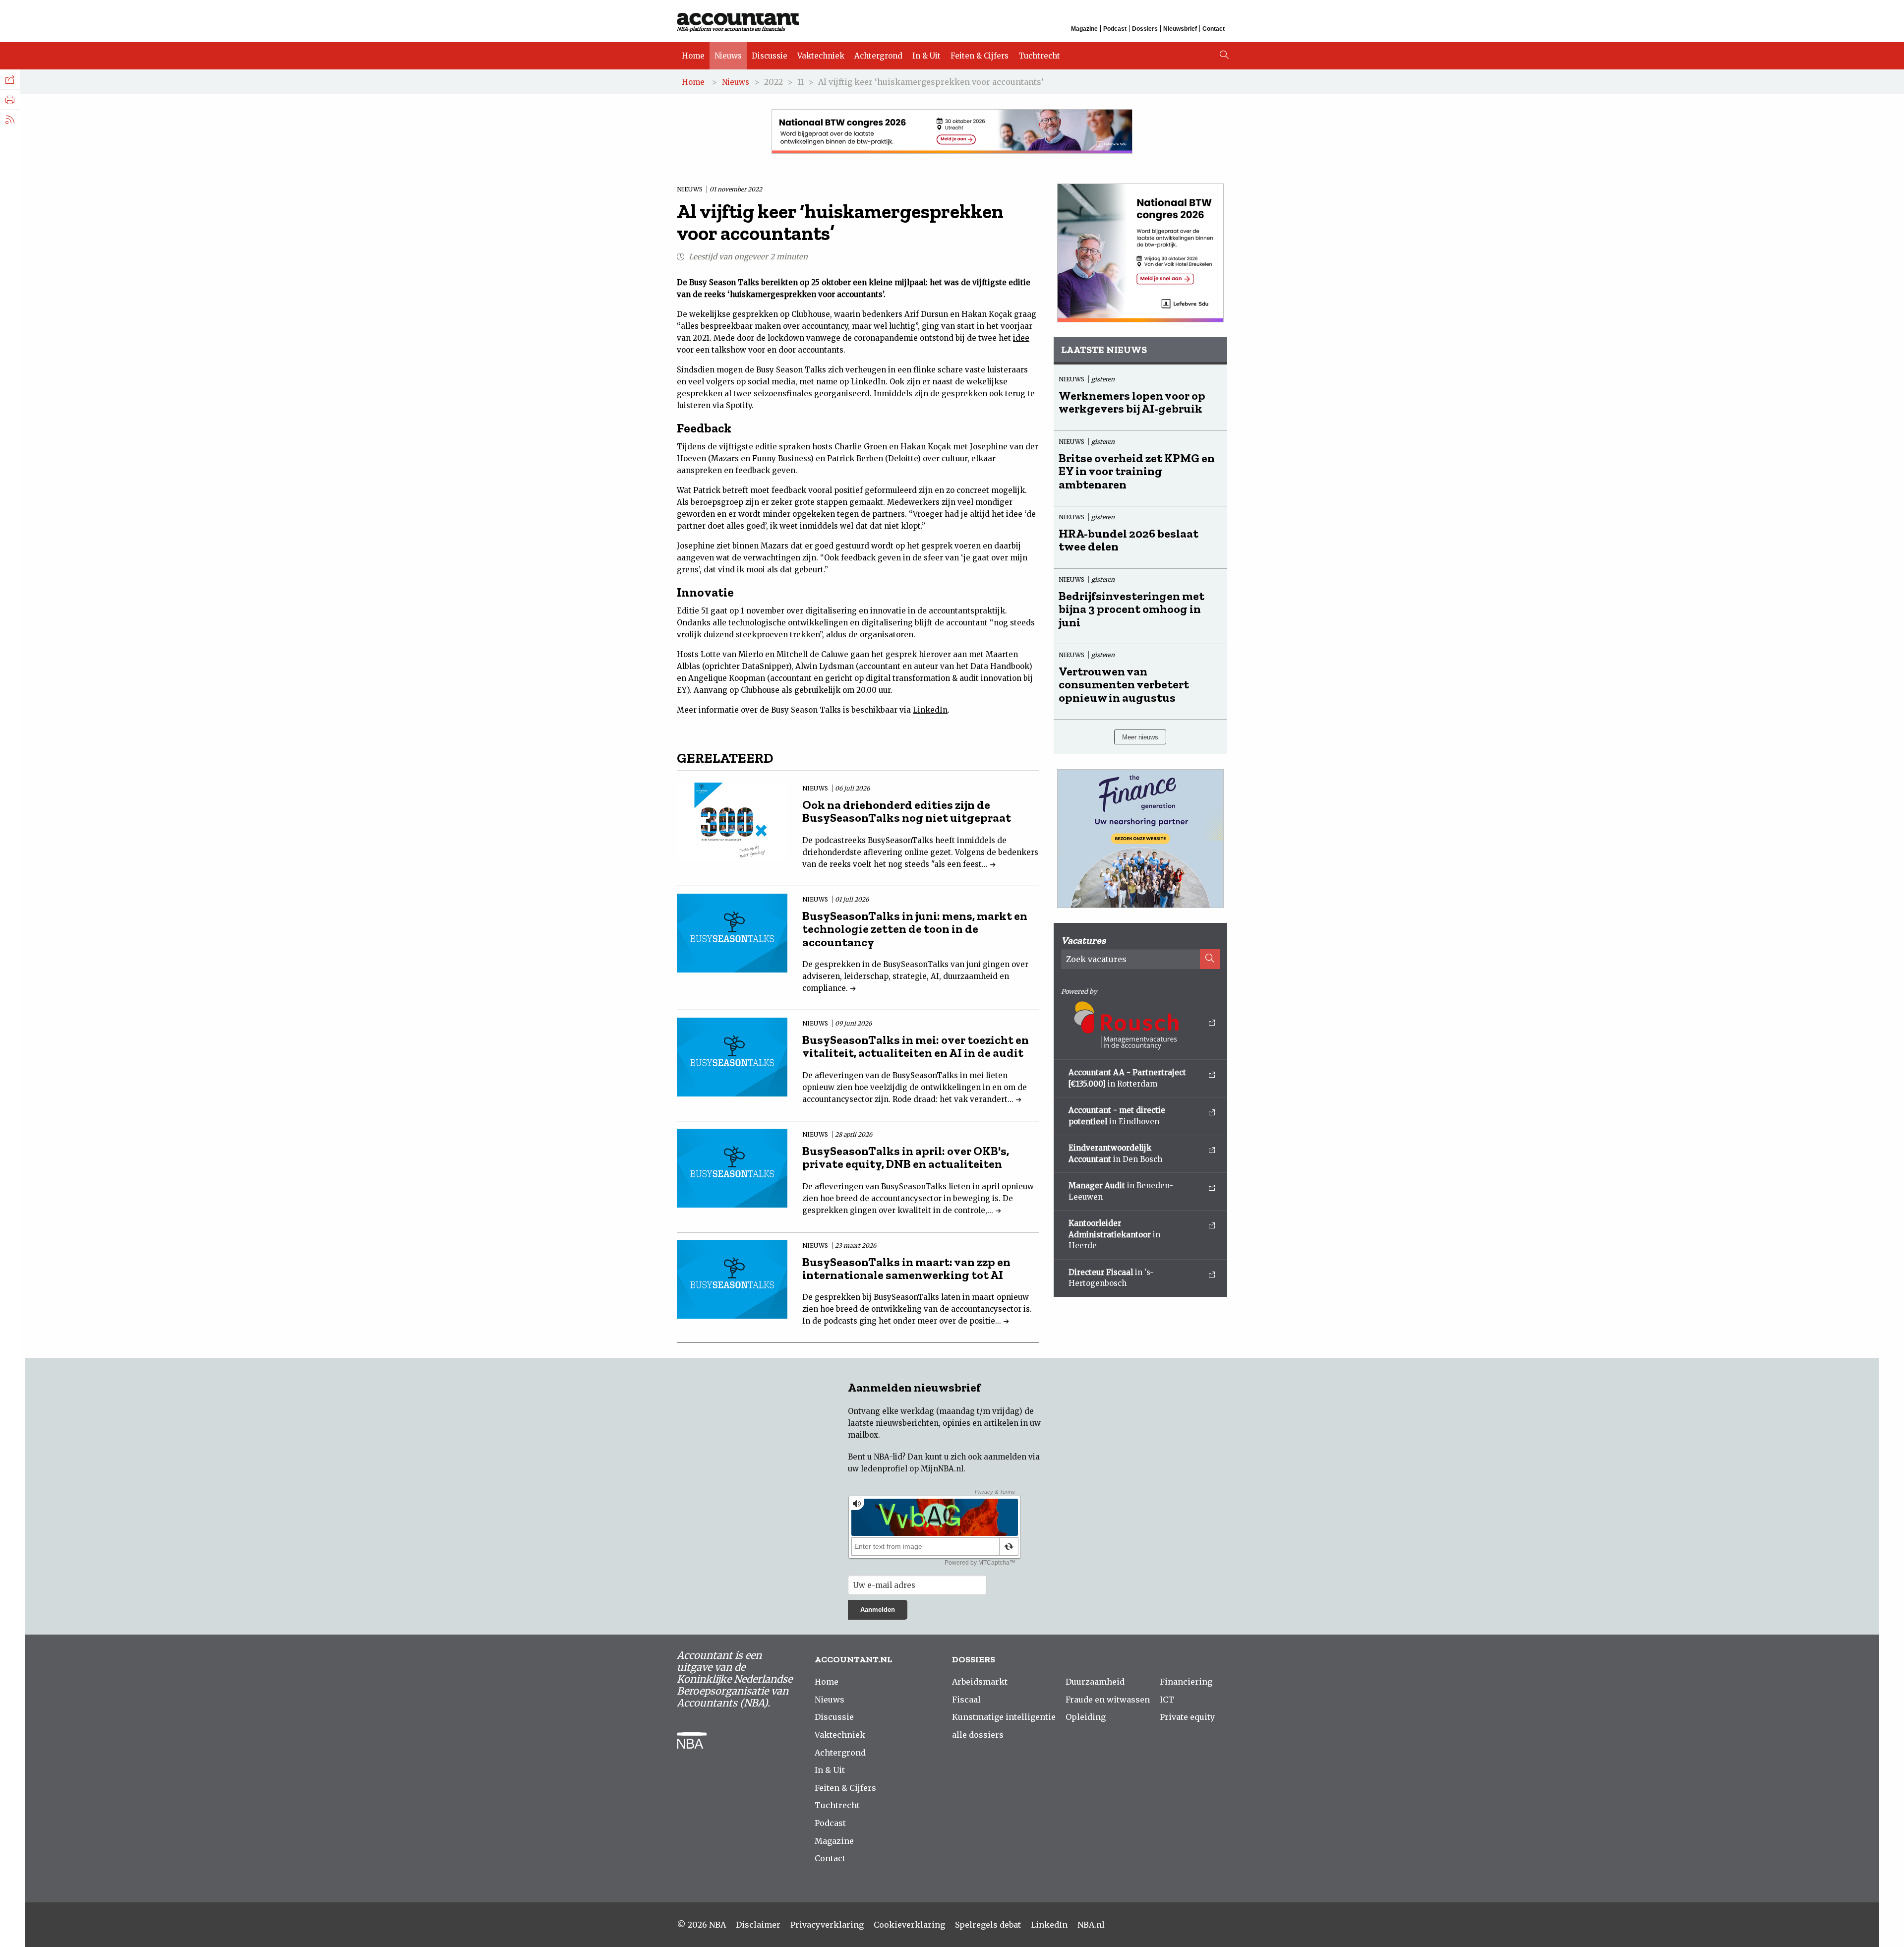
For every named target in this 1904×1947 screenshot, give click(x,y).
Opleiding (1086, 1717)
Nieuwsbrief (1180, 29)
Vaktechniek (821, 56)
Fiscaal (966, 1700)
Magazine (1084, 29)
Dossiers (1145, 29)
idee (1021, 338)
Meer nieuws (1140, 737)
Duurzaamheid (1095, 1682)
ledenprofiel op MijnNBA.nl (912, 1469)
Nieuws (728, 56)
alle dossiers (978, 1735)
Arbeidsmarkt (980, 1682)
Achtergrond (878, 56)
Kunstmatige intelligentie (1004, 1717)
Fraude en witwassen (1108, 1700)
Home (693, 56)
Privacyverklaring (827, 1925)
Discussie (770, 56)
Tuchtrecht (1039, 56)
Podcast (1115, 29)
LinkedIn (930, 710)
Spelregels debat (988, 1925)
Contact (1214, 29)
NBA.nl (1091, 1925)
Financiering (1186, 1682)
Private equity (1187, 1717)
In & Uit (926, 56)
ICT (1167, 1700)
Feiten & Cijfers (980, 56)
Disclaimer (758, 1925)
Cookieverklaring (909, 1925)
